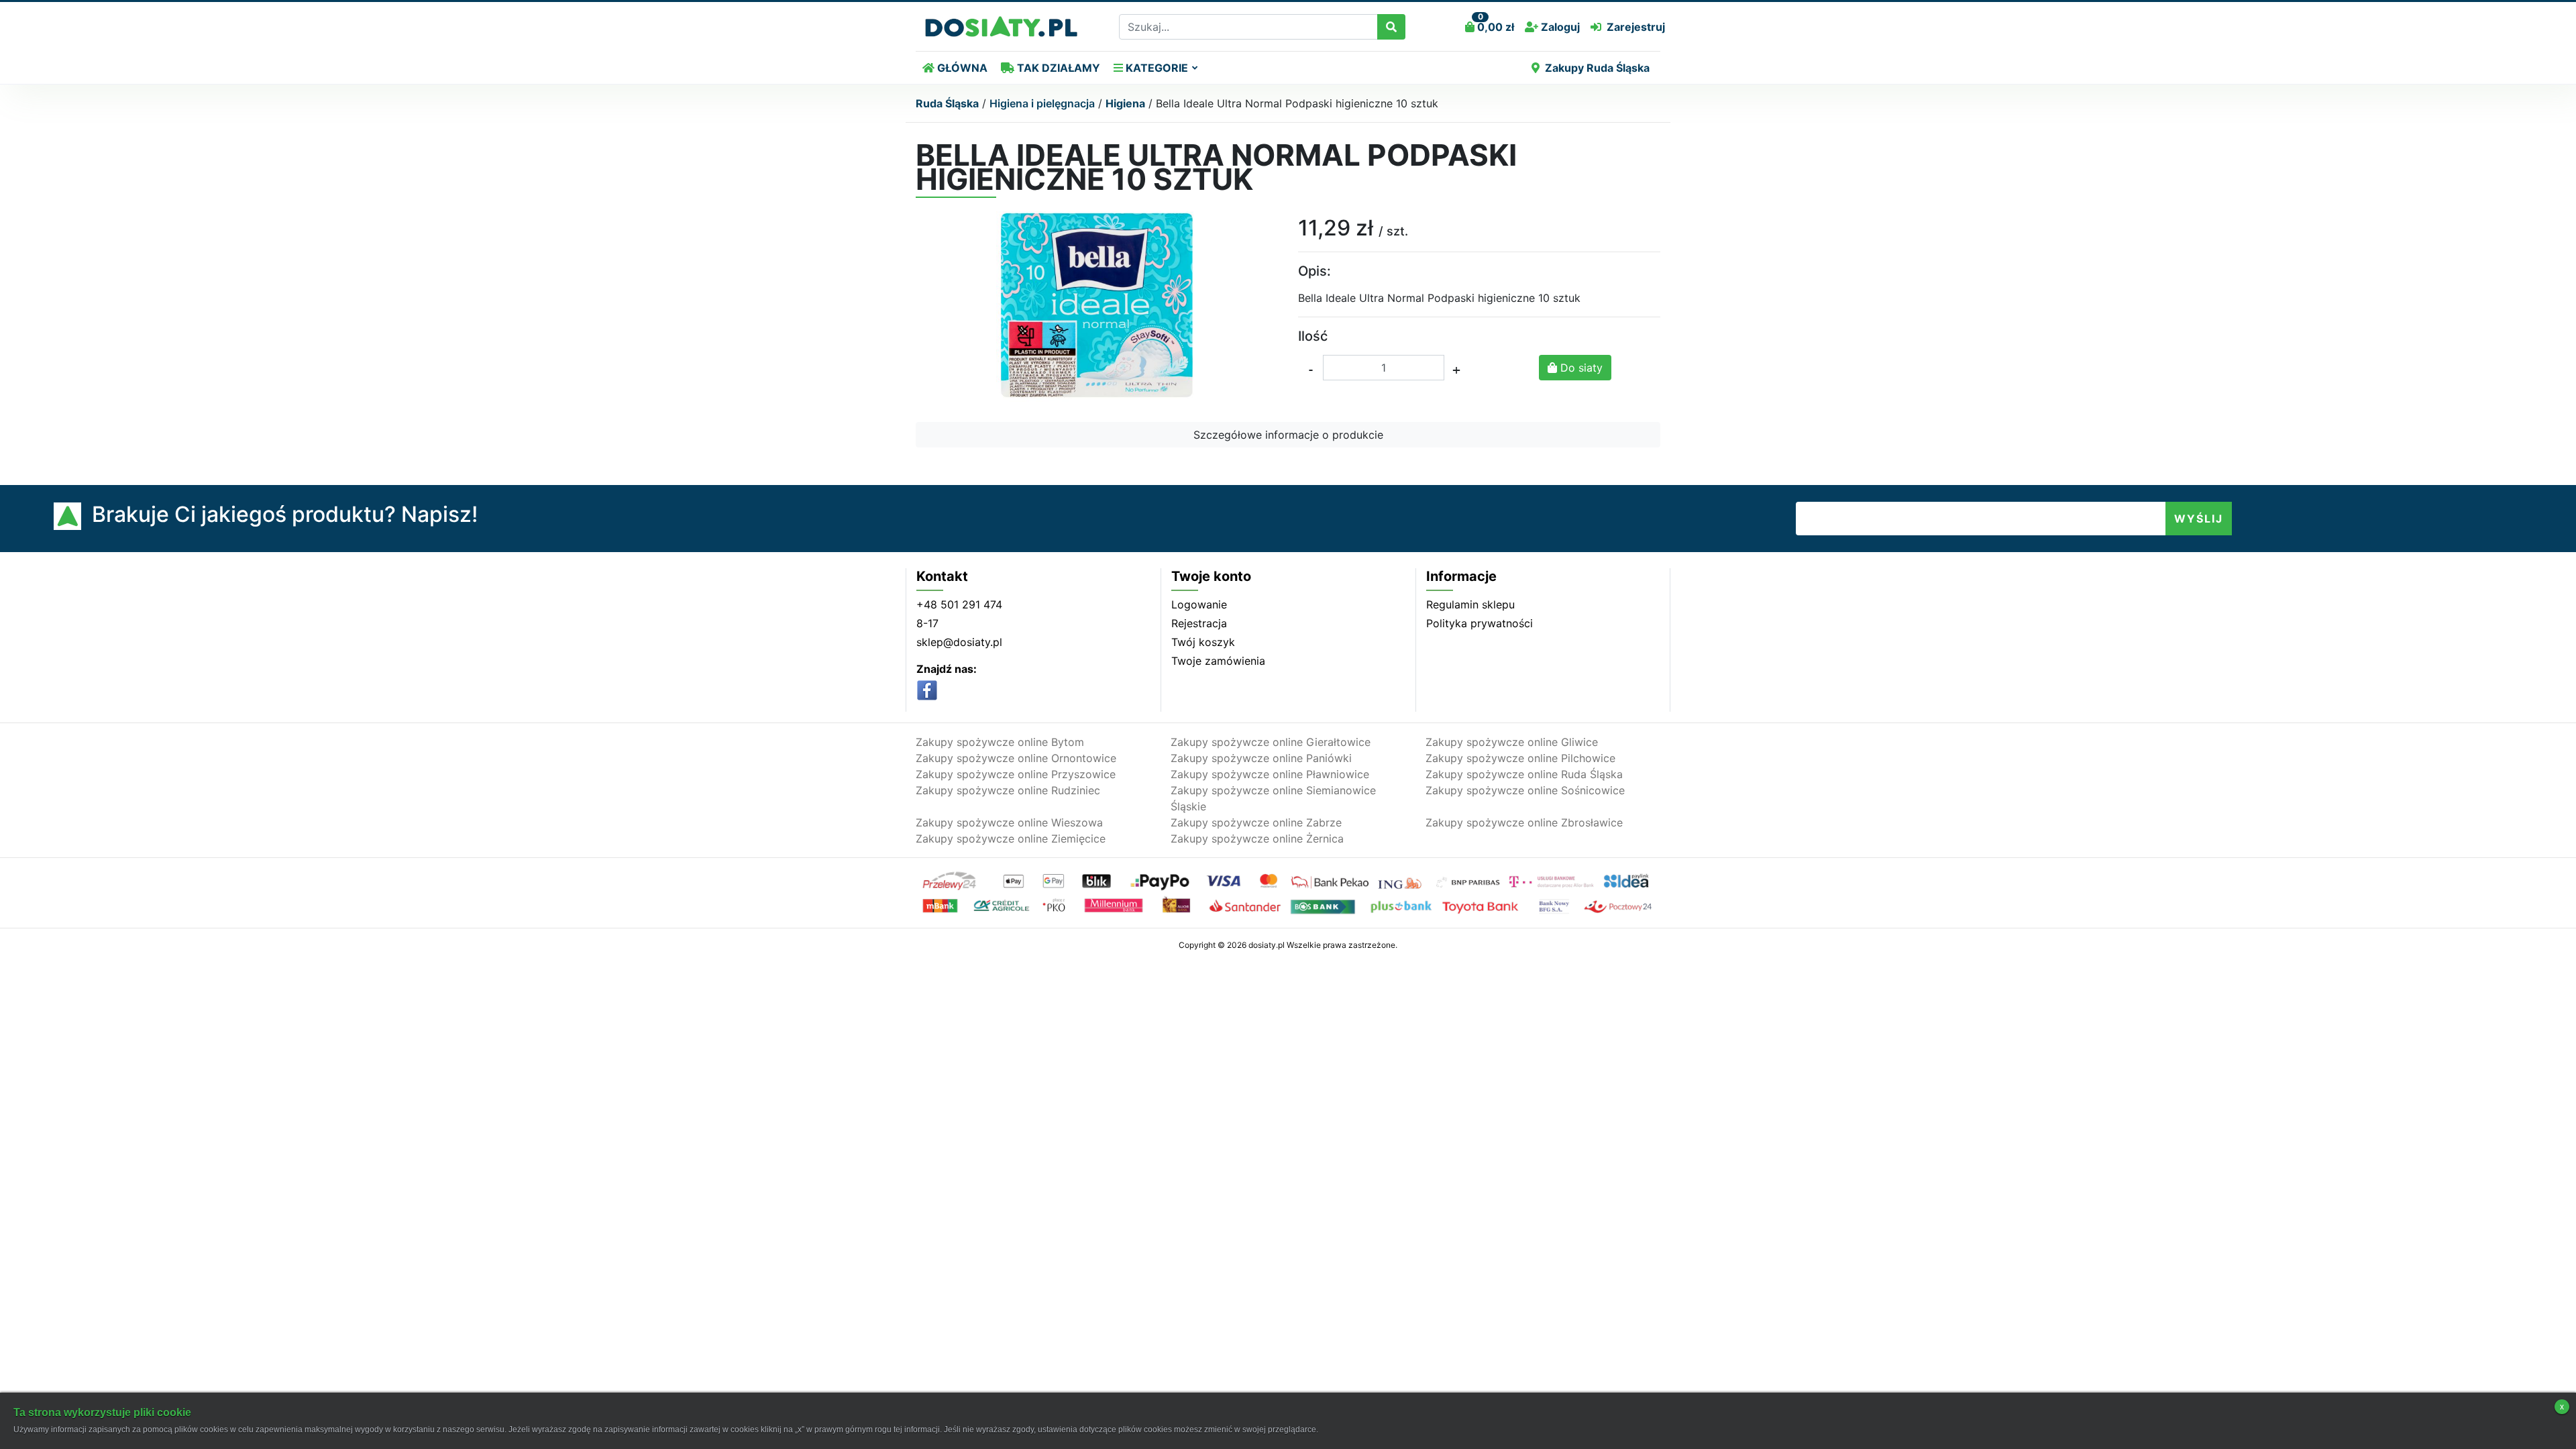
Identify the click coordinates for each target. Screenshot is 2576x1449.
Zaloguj (1559, 27)
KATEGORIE (1156, 68)
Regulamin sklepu (1470, 604)
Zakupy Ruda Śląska (1597, 68)
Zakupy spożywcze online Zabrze (1256, 822)
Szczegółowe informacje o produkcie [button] (1288, 435)
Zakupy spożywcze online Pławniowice (1270, 774)
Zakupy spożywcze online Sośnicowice (1525, 790)
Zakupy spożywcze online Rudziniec (1008, 790)
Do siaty (1580, 368)
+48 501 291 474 (959, 604)
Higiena (1125, 103)
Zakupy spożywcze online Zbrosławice (1524, 822)
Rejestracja (1199, 623)
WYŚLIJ (2199, 519)
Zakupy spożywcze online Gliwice (1512, 742)
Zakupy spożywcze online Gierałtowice (1271, 742)
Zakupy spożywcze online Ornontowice (1016, 758)
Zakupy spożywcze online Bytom (1000, 742)
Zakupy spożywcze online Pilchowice (1520, 758)
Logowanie (1199, 604)
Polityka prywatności (1480, 623)
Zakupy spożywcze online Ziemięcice (1011, 839)
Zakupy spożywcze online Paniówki (1261, 758)
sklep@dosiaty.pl (959, 642)
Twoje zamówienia (1218, 661)
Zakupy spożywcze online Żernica (1257, 839)
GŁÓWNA (961, 68)
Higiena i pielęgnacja (1042, 103)
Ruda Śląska (947, 103)
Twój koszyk (1203, 642)
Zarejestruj (1636, 27)
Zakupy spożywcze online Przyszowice (1016, 774)
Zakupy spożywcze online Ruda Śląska (1524, 774)
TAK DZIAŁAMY (1057, 68)
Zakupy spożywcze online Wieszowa (1009, 822)
